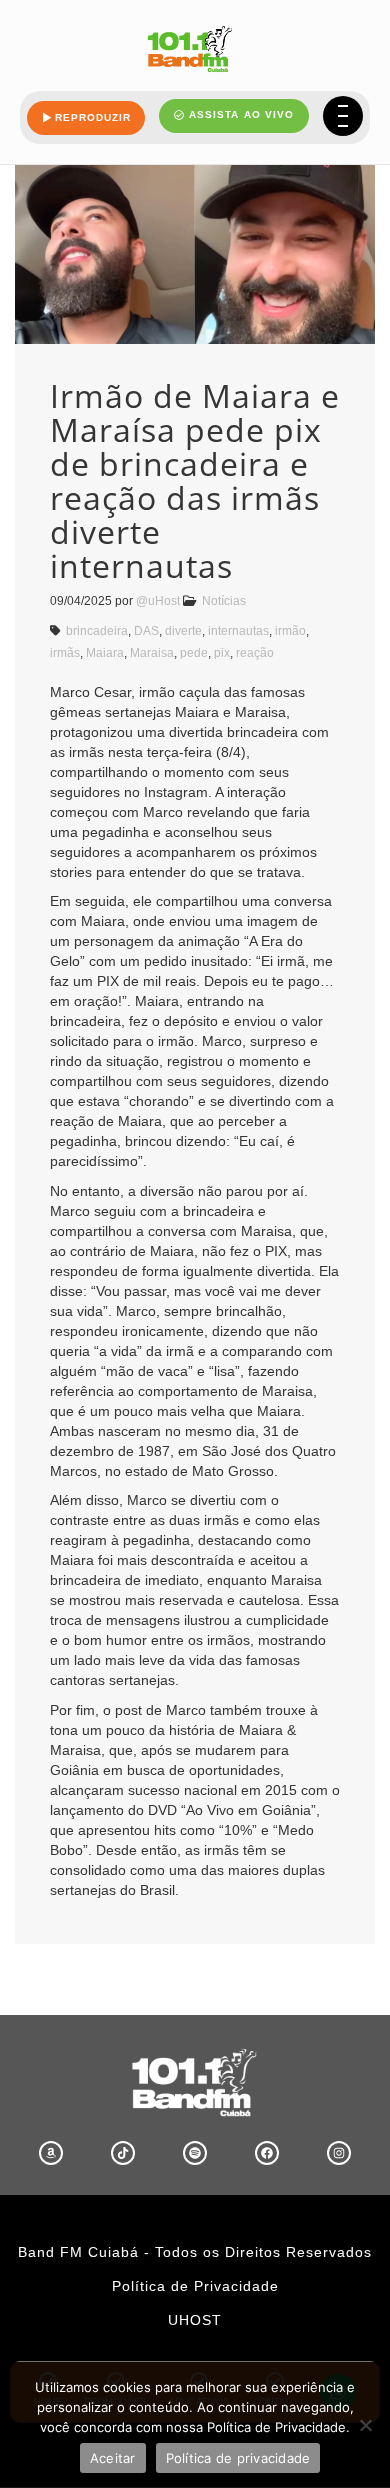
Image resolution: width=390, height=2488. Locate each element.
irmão (290, 631)
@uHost (158, 601)
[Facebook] (267, 2153)
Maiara (105, 653)
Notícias (224, 601)
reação (255, 653)
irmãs (65, 653)
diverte (183, 631)
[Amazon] (51, 2153)
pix (222, 653)
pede (194, 653)
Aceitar (113, 2458)
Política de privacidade (238, 2458)
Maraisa (152, 653)
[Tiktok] (123, 2153)
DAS (146, 631)
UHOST (195, 2320)
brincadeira (97, 631)
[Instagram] (339, 2153)
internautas (238, 631)
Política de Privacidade (195, 2286)
